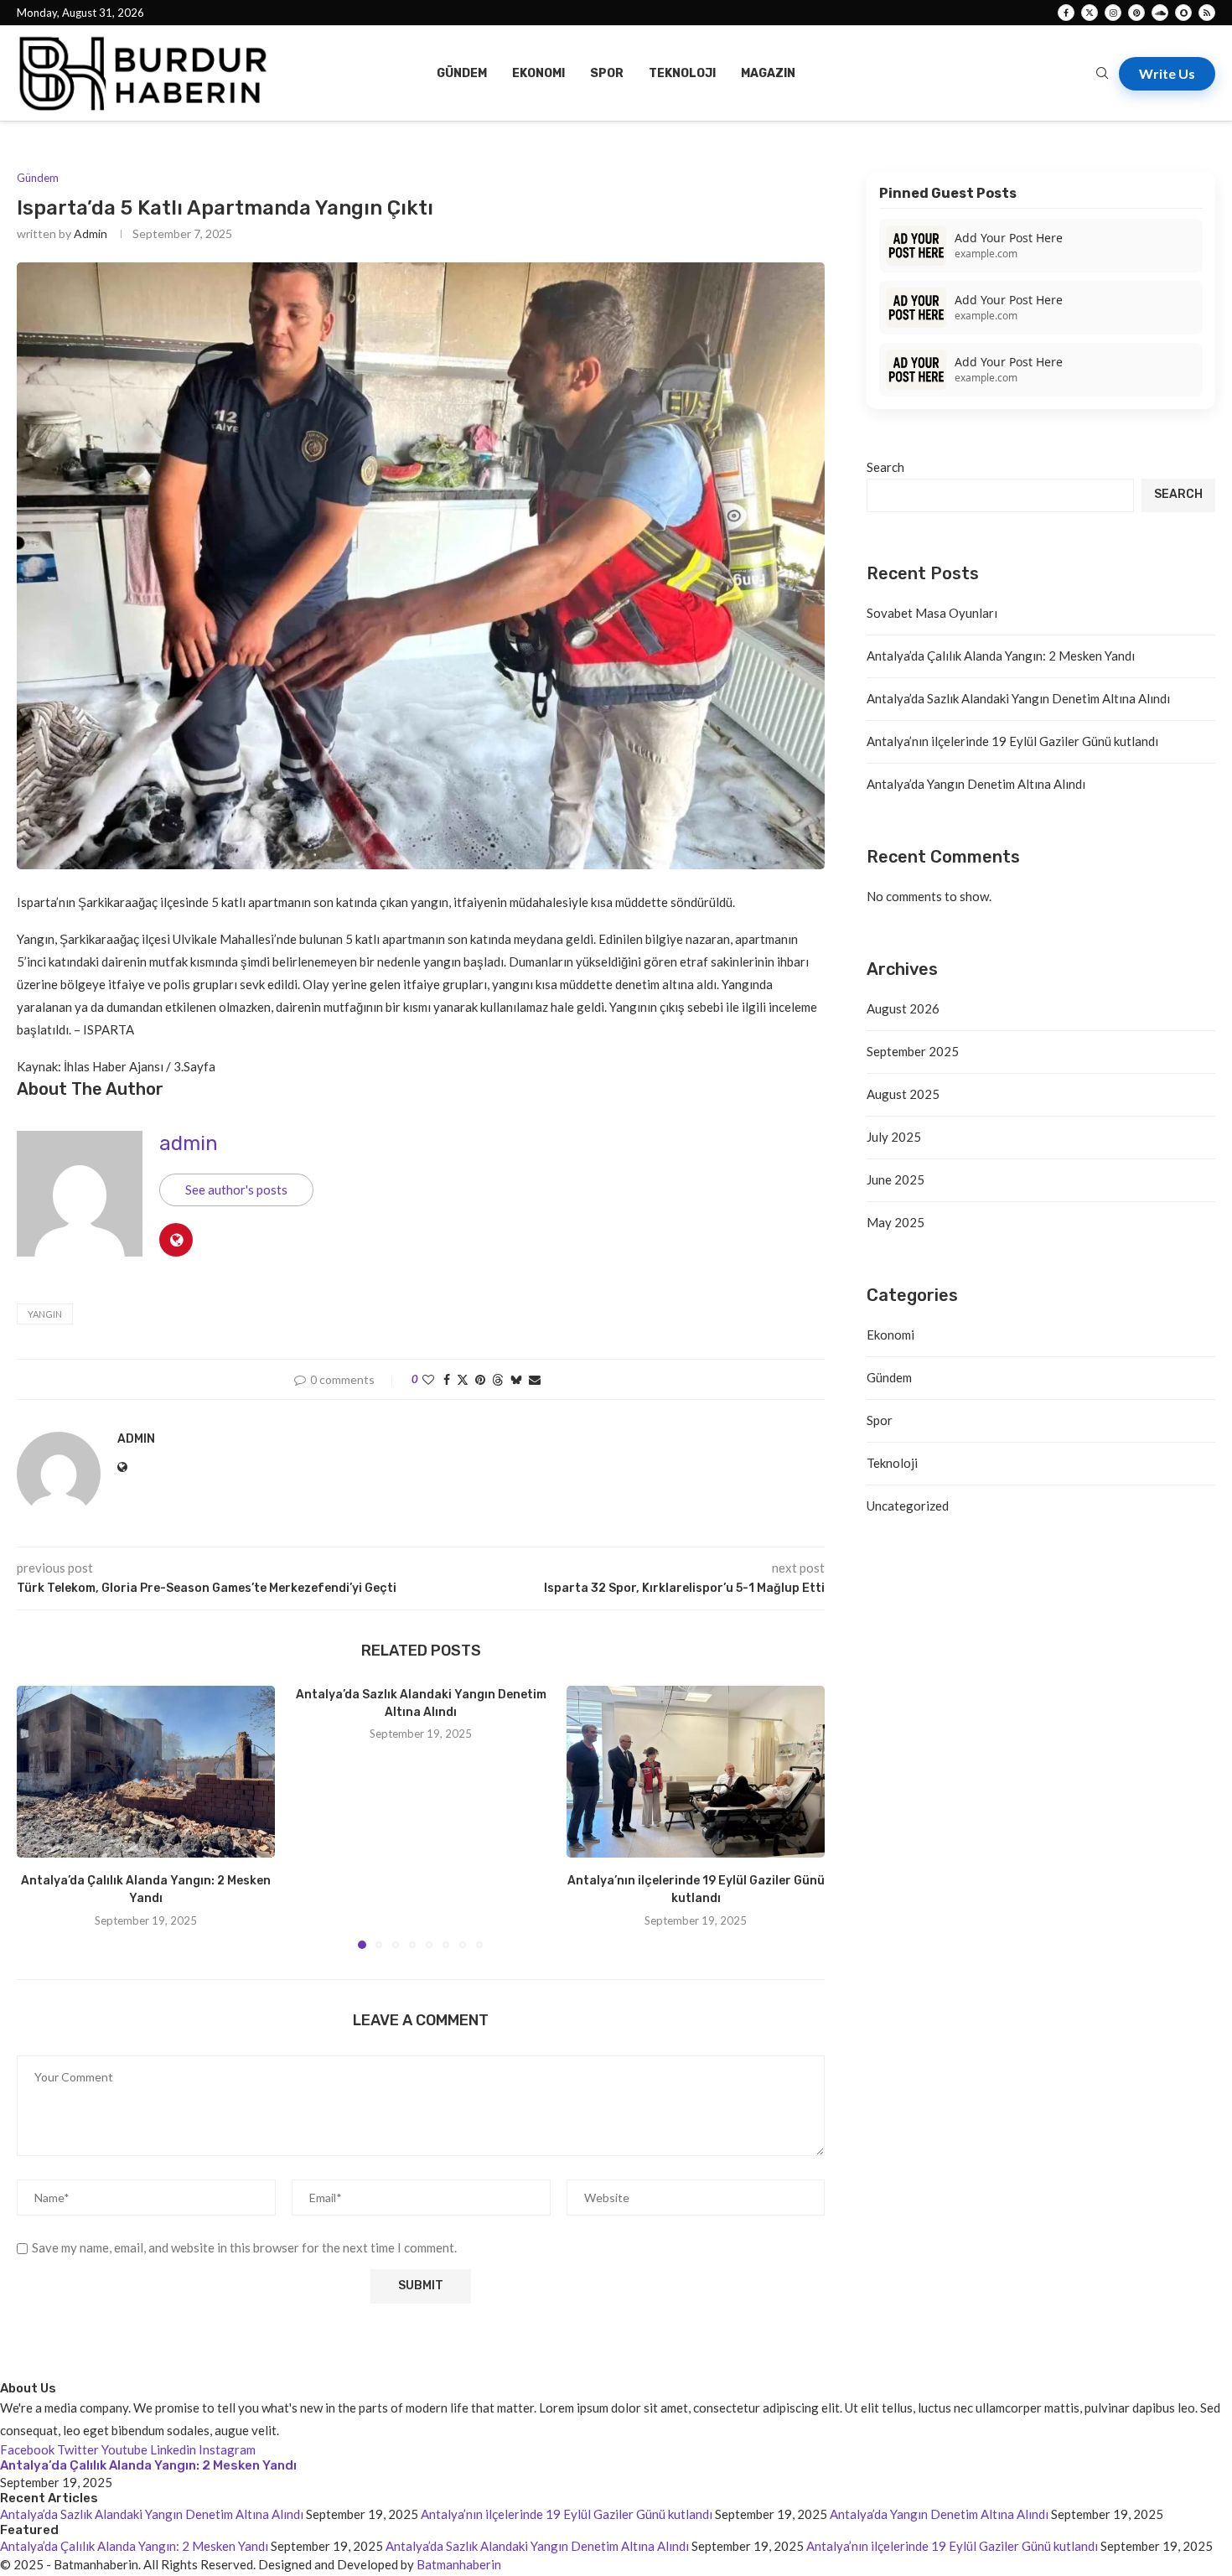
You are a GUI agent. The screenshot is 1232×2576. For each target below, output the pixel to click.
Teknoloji (682, 73)
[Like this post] (428, 1379)
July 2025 (894, 1137)
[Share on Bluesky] (516, 1379)
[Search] (1102, 74)
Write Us (1167, 73)
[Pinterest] (1136, 13)
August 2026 (903, 1008)
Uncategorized (908, 1506)
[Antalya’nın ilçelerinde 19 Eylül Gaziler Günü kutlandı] (696, 1772)
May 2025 (896, 1222)
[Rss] (1207, 13)
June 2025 (896, 1179)
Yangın (45, 1314)
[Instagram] (1113, 13)
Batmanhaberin (459, 2564)
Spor (607, 73)
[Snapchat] (1183, 13)
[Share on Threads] (498, 1379)
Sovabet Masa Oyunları (932, 613)
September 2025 (913, 1051)
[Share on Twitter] (463, 1379)
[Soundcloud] (1160, 13)
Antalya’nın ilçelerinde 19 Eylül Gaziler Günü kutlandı (1012, 741)
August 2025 (903, 1094)
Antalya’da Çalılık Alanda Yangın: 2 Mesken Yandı (1001, 656)
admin (91, 233)
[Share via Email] (535, 1379)
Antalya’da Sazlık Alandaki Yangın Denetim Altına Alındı (1018, 698)
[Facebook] (1066, 13)
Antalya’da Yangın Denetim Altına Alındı (976, 784)
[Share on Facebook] (447, 1379)
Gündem (462, 73)
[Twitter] (1090, 13)
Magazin (768, 73)
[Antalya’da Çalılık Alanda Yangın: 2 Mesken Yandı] (146, 1772)
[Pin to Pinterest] (480, 1379)
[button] (39, 1817)
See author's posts (236, 1190)
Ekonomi (538, 73)
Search (885, 467)
